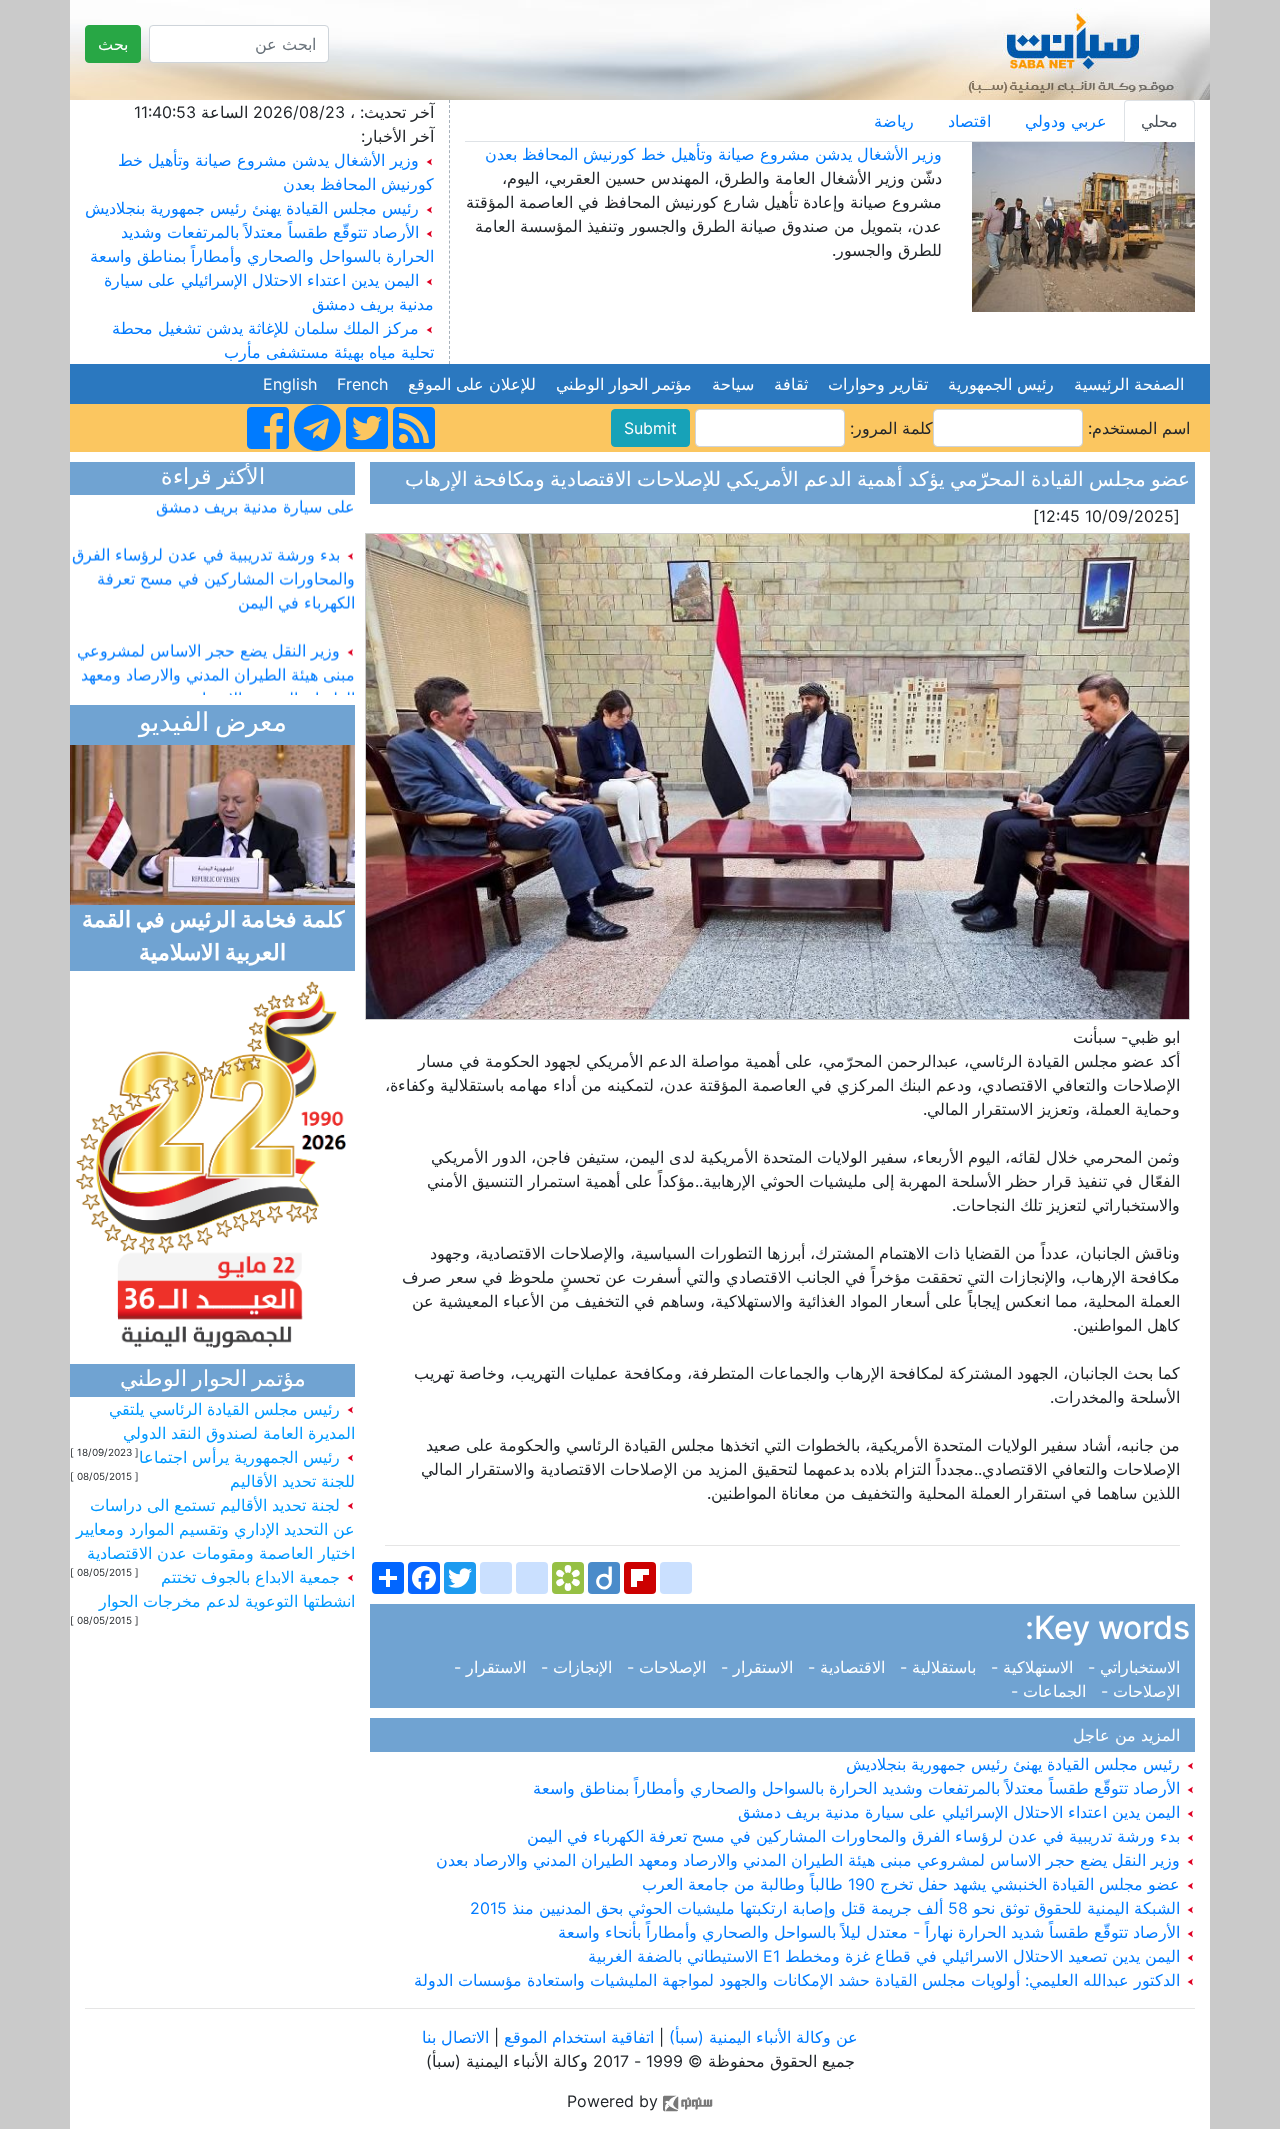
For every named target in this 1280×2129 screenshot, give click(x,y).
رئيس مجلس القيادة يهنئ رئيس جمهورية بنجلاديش (252, 208)
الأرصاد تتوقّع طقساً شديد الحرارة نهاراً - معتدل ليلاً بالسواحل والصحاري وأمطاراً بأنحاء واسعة (871, 1932)
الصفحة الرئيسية (1129, 384)
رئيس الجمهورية (1001, 384)
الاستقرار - (759, 1667)
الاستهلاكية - (1034, 1667)
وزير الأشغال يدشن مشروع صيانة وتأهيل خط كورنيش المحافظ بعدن (713, 154)
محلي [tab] (1159, 121)
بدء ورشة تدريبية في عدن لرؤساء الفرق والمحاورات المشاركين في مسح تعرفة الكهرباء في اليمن (856, 1836)
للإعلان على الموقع (472, 384)
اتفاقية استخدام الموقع (579, 2037)
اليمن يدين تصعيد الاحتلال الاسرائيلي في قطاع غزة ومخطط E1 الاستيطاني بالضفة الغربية (886, 1956)
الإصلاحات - (669, 1667)
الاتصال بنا (455, 2037)
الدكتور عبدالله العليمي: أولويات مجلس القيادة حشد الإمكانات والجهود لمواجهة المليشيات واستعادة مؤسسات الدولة (799, 1980)
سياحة (733, 384)
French (362, 384)
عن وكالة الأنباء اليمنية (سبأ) (761, 2037)
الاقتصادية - (849, 1667)
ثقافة (791, 384)
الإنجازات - (579, 1667)
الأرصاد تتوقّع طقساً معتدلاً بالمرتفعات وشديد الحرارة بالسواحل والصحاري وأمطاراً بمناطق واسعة (859, 1788)
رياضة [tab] (894, 121)
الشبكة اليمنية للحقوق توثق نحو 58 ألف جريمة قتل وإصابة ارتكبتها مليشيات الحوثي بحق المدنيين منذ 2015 (827, 1908)
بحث (113, 44)
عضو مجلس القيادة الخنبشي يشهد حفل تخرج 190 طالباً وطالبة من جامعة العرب (913, 1884)
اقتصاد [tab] (969, 121)
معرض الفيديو (213, 724)
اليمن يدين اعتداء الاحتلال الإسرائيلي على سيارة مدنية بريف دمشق (961, 1812)
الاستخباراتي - (1136, 1667)
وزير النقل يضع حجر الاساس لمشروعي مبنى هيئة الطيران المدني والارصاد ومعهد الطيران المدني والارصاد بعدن (810, 1860)
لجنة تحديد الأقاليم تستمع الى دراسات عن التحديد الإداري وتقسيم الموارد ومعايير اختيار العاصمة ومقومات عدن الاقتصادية (215, 1529)
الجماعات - (1053, 1691)
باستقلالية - (940, 1667)
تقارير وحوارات (878, 384)
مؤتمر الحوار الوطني (624, 384)
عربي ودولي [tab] (1066, 121)
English (290, 384)
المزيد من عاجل (1131, 1735)
